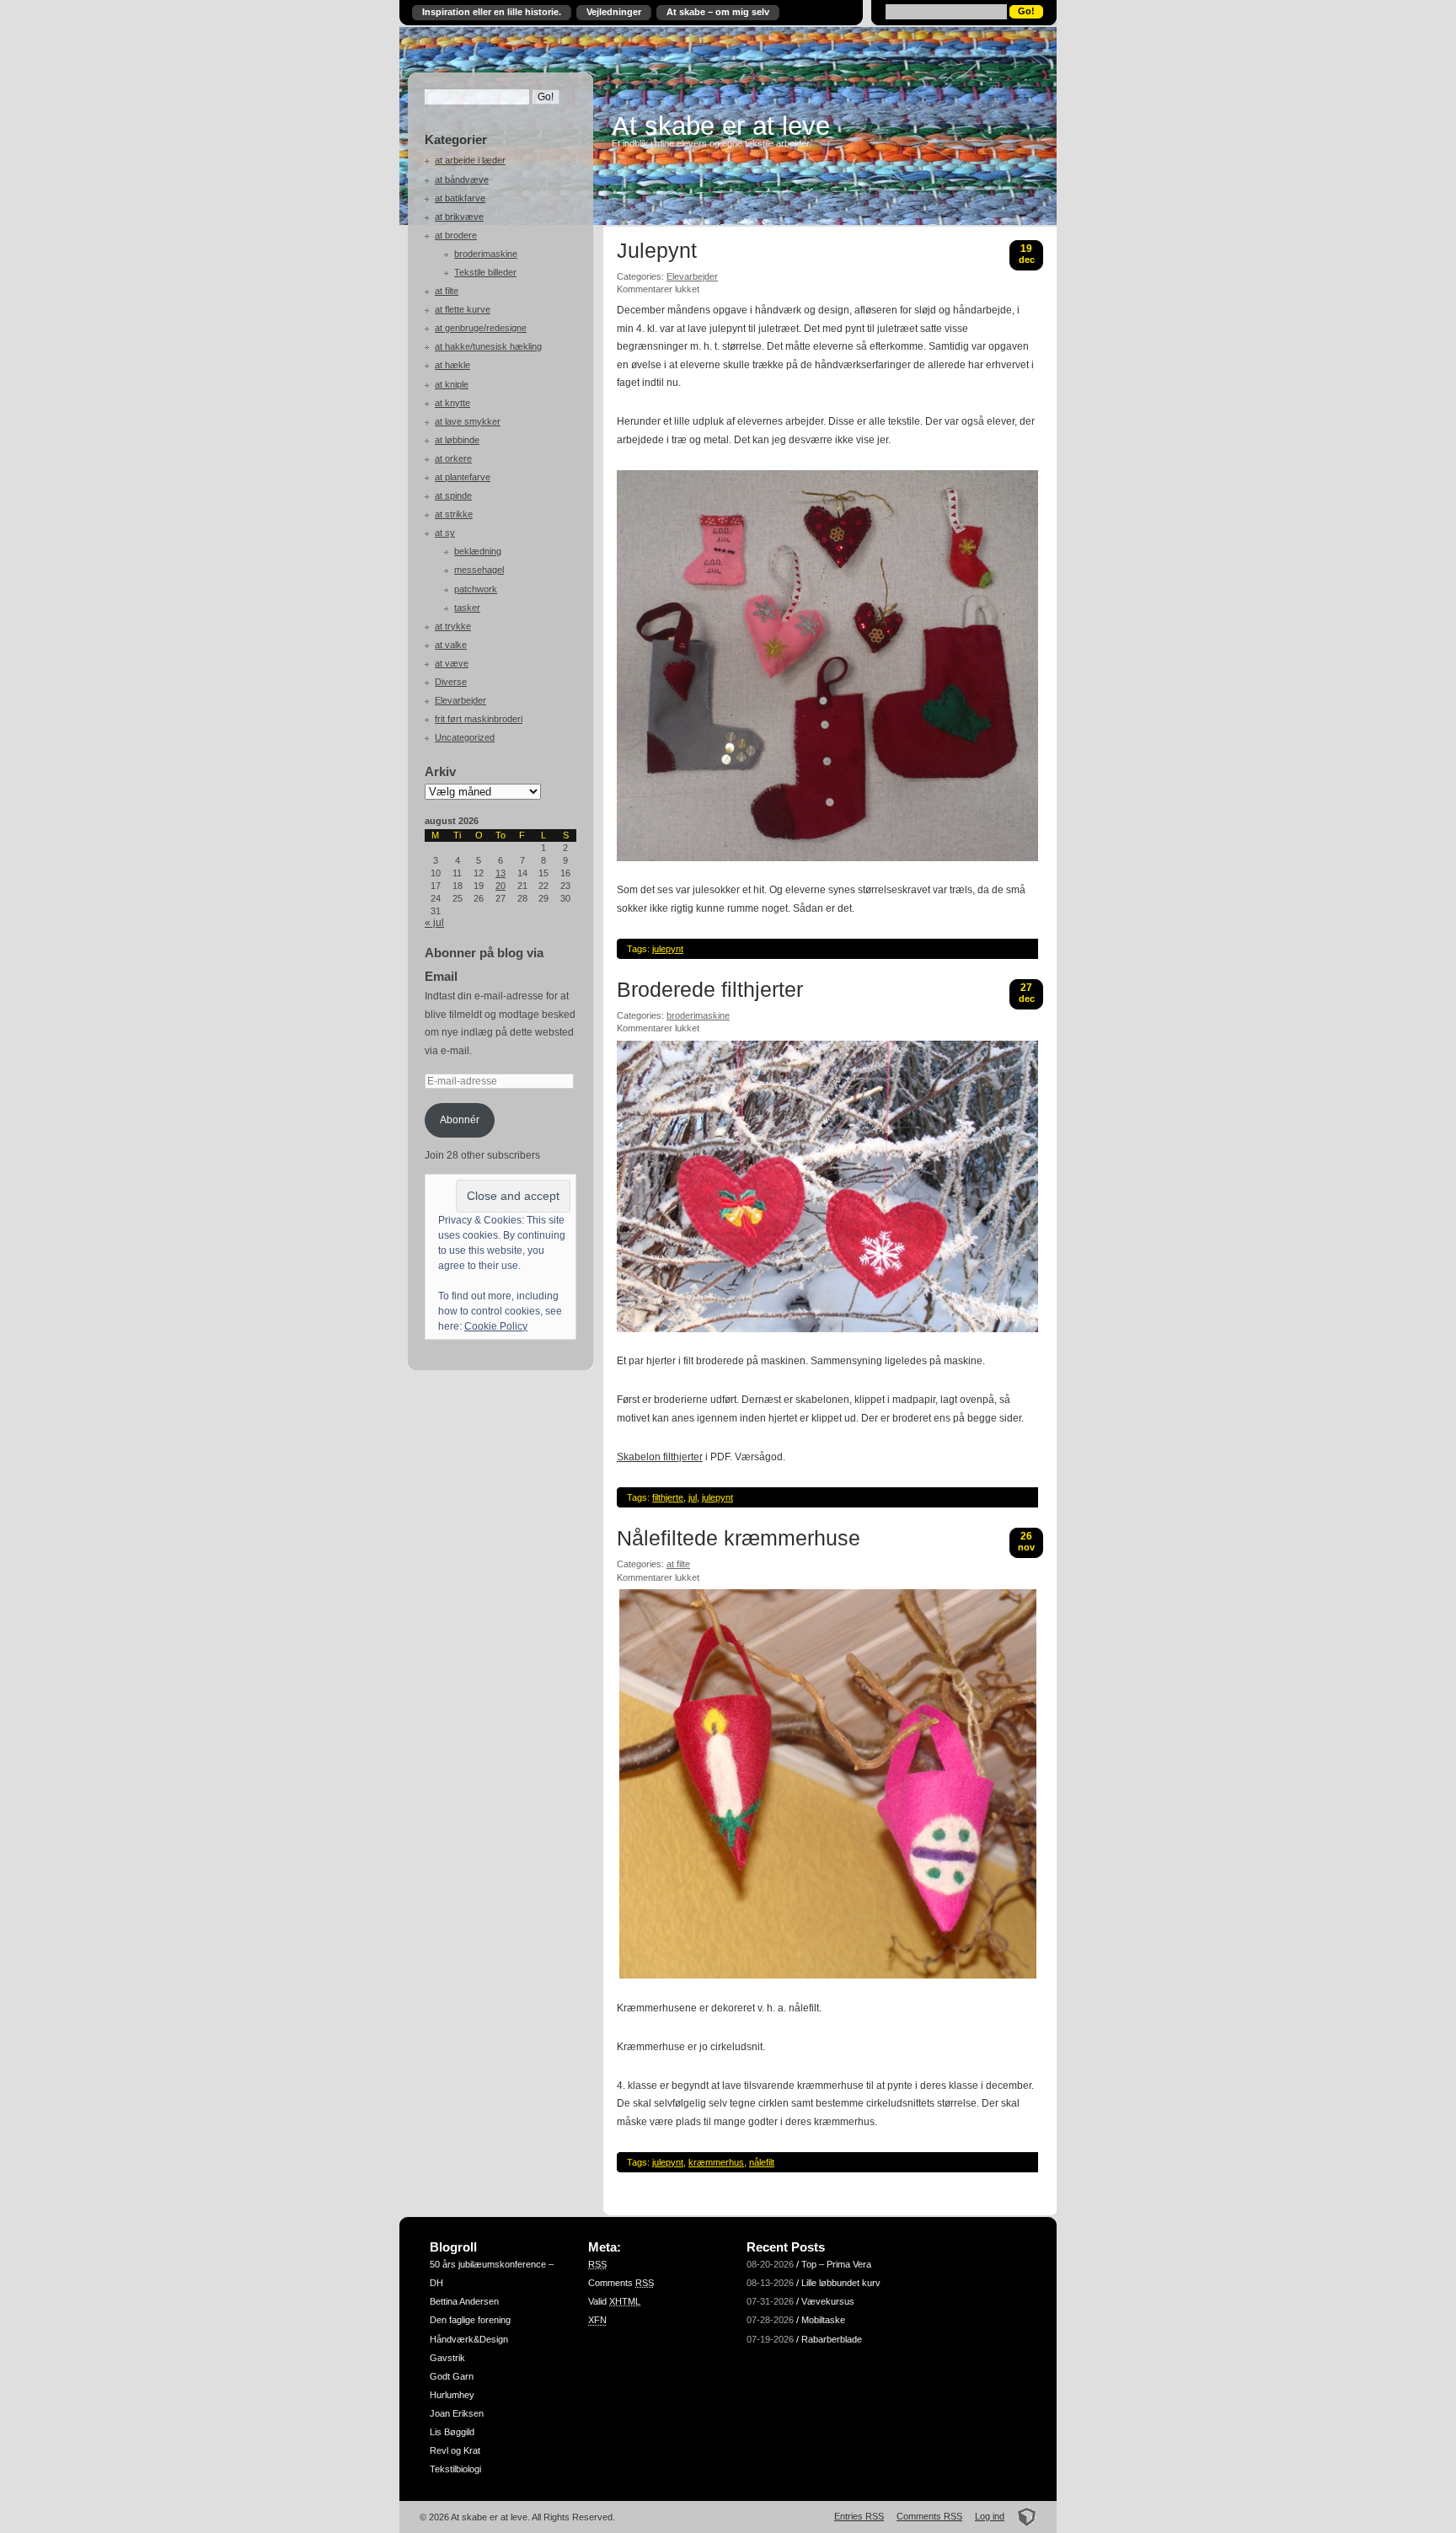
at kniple (452, 384)
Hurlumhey (452, 2395)
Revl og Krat (455, 2450)
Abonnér (460, 1120)
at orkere (453, 458)
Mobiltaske (823, 2320)
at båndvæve (462, 179)
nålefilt (762, 2162)
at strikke (454, 514)
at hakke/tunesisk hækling (488, 346)
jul (693, 1497)
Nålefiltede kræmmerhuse (739, 1539)
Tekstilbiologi (455, 2469)
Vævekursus (828, 2301)
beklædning (478, 551)
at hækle (452, 365)
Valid (614, 2301)
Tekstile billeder (485, 272)
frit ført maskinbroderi (479, 719)
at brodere (456, 235)
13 (500, 873)
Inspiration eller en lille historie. (492, 12)
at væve (452, 663)
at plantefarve (463, 477)
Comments (621, 2283)
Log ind (990, 2516)
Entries (859, 2516)
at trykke (453, 626)
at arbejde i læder (470, 160)
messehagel (479, 570)
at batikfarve (460, 198)
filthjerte (668, 1497)
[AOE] (1022, 2516)
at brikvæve (459, 217)
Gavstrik (447, 2358)
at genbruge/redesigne (481, 328)
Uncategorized (465, 737)
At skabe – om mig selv (718, 12)
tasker (467, 608)
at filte (447, 291)
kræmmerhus (716, 2162)
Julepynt (657, 251)
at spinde (453, 495)
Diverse (451, 682)
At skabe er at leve (721, 126)
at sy (445, 533)
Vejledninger (614, 12)
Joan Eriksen (457, 2413)
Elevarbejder (460, 700)
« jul (434, 923)
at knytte (452, 403)
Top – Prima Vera (836, 2264)
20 (500, 886)
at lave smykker (468, 421)
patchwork (476, 589)
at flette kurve (463, 309)
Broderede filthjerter (710, 990)
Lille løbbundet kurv (841, 2283)
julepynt (668, 949)
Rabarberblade (832, 2339)
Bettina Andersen (464, 2301)
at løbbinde (457, 440)
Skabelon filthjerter (660, 1457)
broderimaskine (486, 254)
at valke (451, 645)
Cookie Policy (496, 1326)
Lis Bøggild (452, 2432)
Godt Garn (452, 2376)
